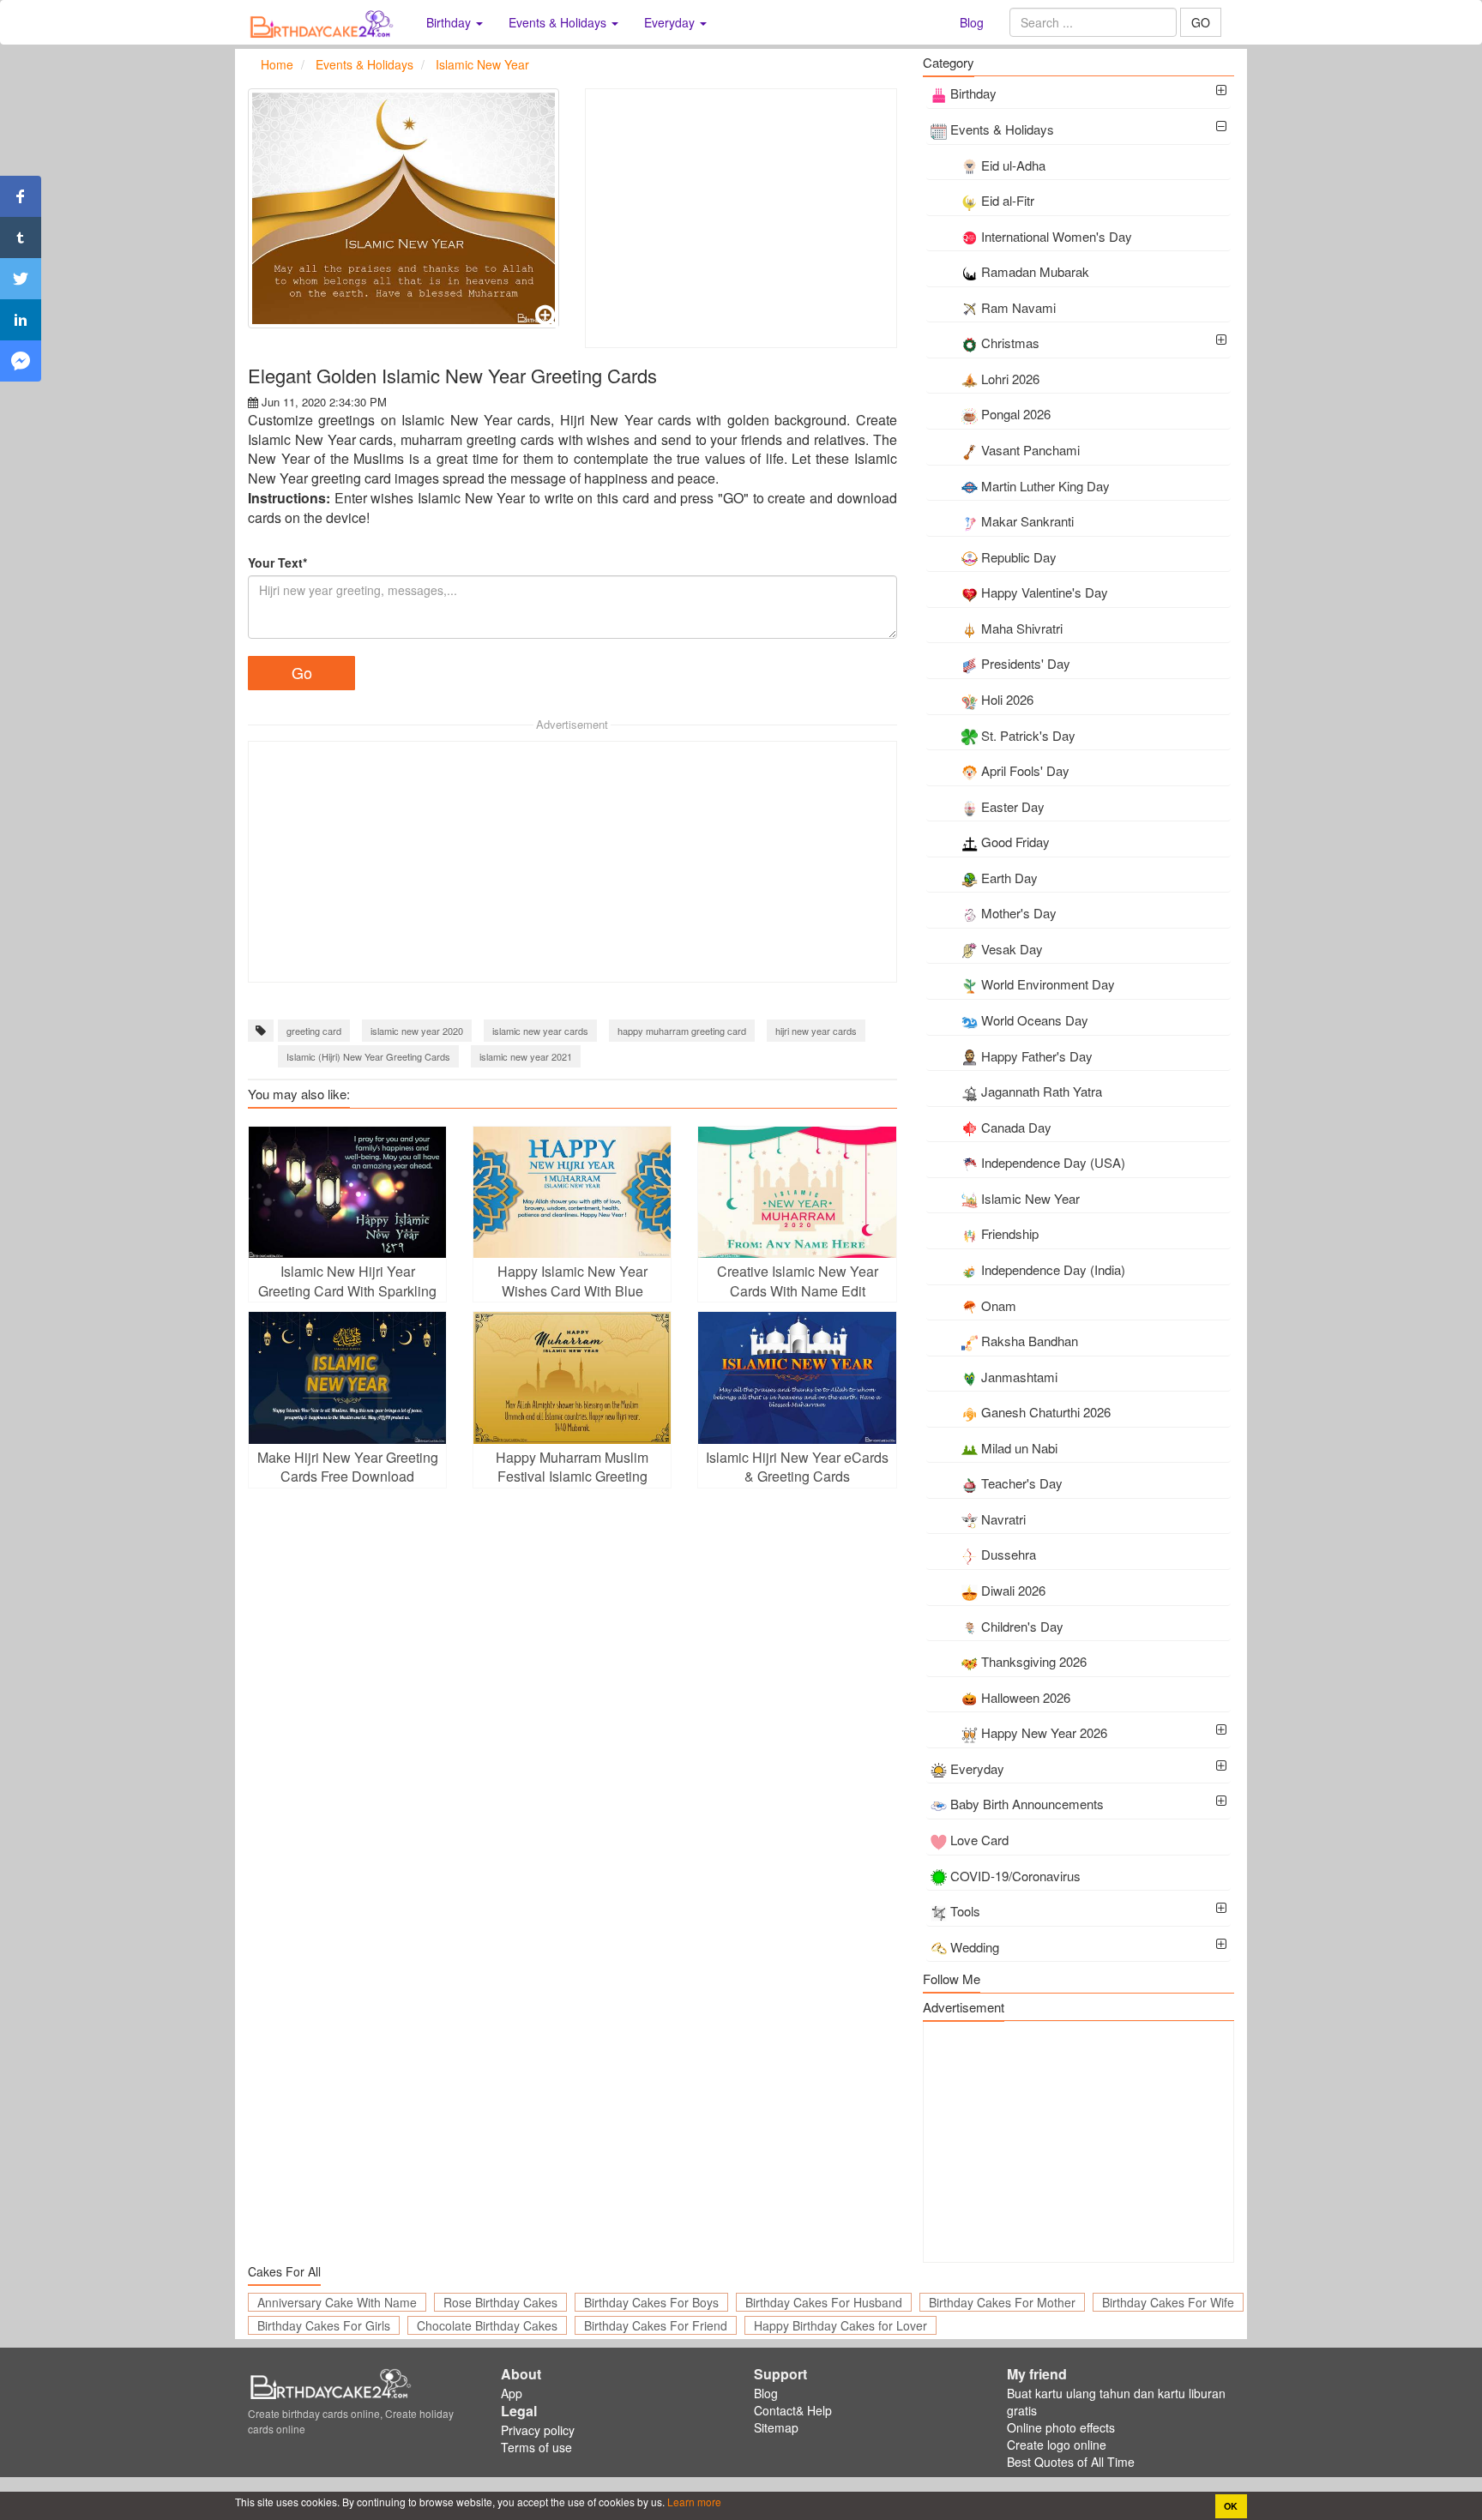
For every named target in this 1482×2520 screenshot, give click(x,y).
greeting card (314, 1031)
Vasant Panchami (1030, 450)
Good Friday (1015, 842)
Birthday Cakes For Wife (1168, 2302)
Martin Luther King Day (1045, 486)
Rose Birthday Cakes (500, 2302)
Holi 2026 (1007, 699)
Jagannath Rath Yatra (1042, 1091)
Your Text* (277, 562)
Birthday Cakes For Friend (656, 2325)
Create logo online (1057, 2445)
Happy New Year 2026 (1044, 1732)
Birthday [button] (450, 22)
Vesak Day (1012, 949)
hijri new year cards (816, 1031)
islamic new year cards (540, 1031)
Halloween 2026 (1026, 1697)
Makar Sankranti (1027, 521)
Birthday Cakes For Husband (824, 2302)
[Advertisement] (741, 218)
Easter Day (1013, 806)
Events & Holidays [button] (559, 22)
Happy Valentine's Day (1045, 592)
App (512, 2393)
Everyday (977, 1768)
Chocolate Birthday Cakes (487, 2325)
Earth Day (1009, 878)
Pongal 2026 (1016, 414)
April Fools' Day (1025, 770)
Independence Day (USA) (1053, 1162)
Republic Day (1019, 557)
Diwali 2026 (1013, 1590)
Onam (999, 1305)
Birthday (973, 93)
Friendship (1010, 1233)
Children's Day (1022, 1626)
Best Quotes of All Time (1071, 2462)
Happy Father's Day (1037, 1056)
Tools (965, 1911)
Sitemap (776, 2427)
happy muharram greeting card (682, 1031)
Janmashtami (1019, 1377)
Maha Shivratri (1022, 628)
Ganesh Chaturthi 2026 (1046, 1412)
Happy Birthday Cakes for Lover (840, 2325)
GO (1201, 22)
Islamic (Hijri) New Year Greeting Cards (368, 1056)
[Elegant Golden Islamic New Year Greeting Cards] (404, 208)
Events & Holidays (1002, 129)
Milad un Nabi (1019, 1448)
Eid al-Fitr (1008, 200)
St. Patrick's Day (1028, 735)
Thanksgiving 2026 (1034, 1661)
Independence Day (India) (1053, 1269)
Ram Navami (1018, 307)
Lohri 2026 (1010, 379)
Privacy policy (538, 2430)
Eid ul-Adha (1013, 165)
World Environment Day (1048, 984)
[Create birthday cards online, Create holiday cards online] (324, 22)
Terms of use (536, 2447)
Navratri (1003, 1519)
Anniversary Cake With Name (337, 2302)
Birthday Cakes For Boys (651, 2302)
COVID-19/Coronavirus (1015, 1876)
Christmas (1010, 343)
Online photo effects (1061, 2427)
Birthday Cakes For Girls (324, 2325)
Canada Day (1016, 1127)
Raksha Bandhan (1030, 1341)
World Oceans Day (1035, 1020)
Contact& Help (793, 2410)
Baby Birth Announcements (1027, 1804)
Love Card (979, 1840)
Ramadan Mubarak (1035, 271)
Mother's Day (1019, 913)
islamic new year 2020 (417, 1031)
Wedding (975, 1947)
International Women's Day (1057, 236)
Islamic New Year (1030, 1198)
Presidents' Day (1026, 663)
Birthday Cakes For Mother (1002, 2302)
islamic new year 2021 (526, 1056)
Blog (972, 22)
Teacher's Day (1022, 1483)
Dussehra (1009, 1554)
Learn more (693, 2502)
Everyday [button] (671, 22)
